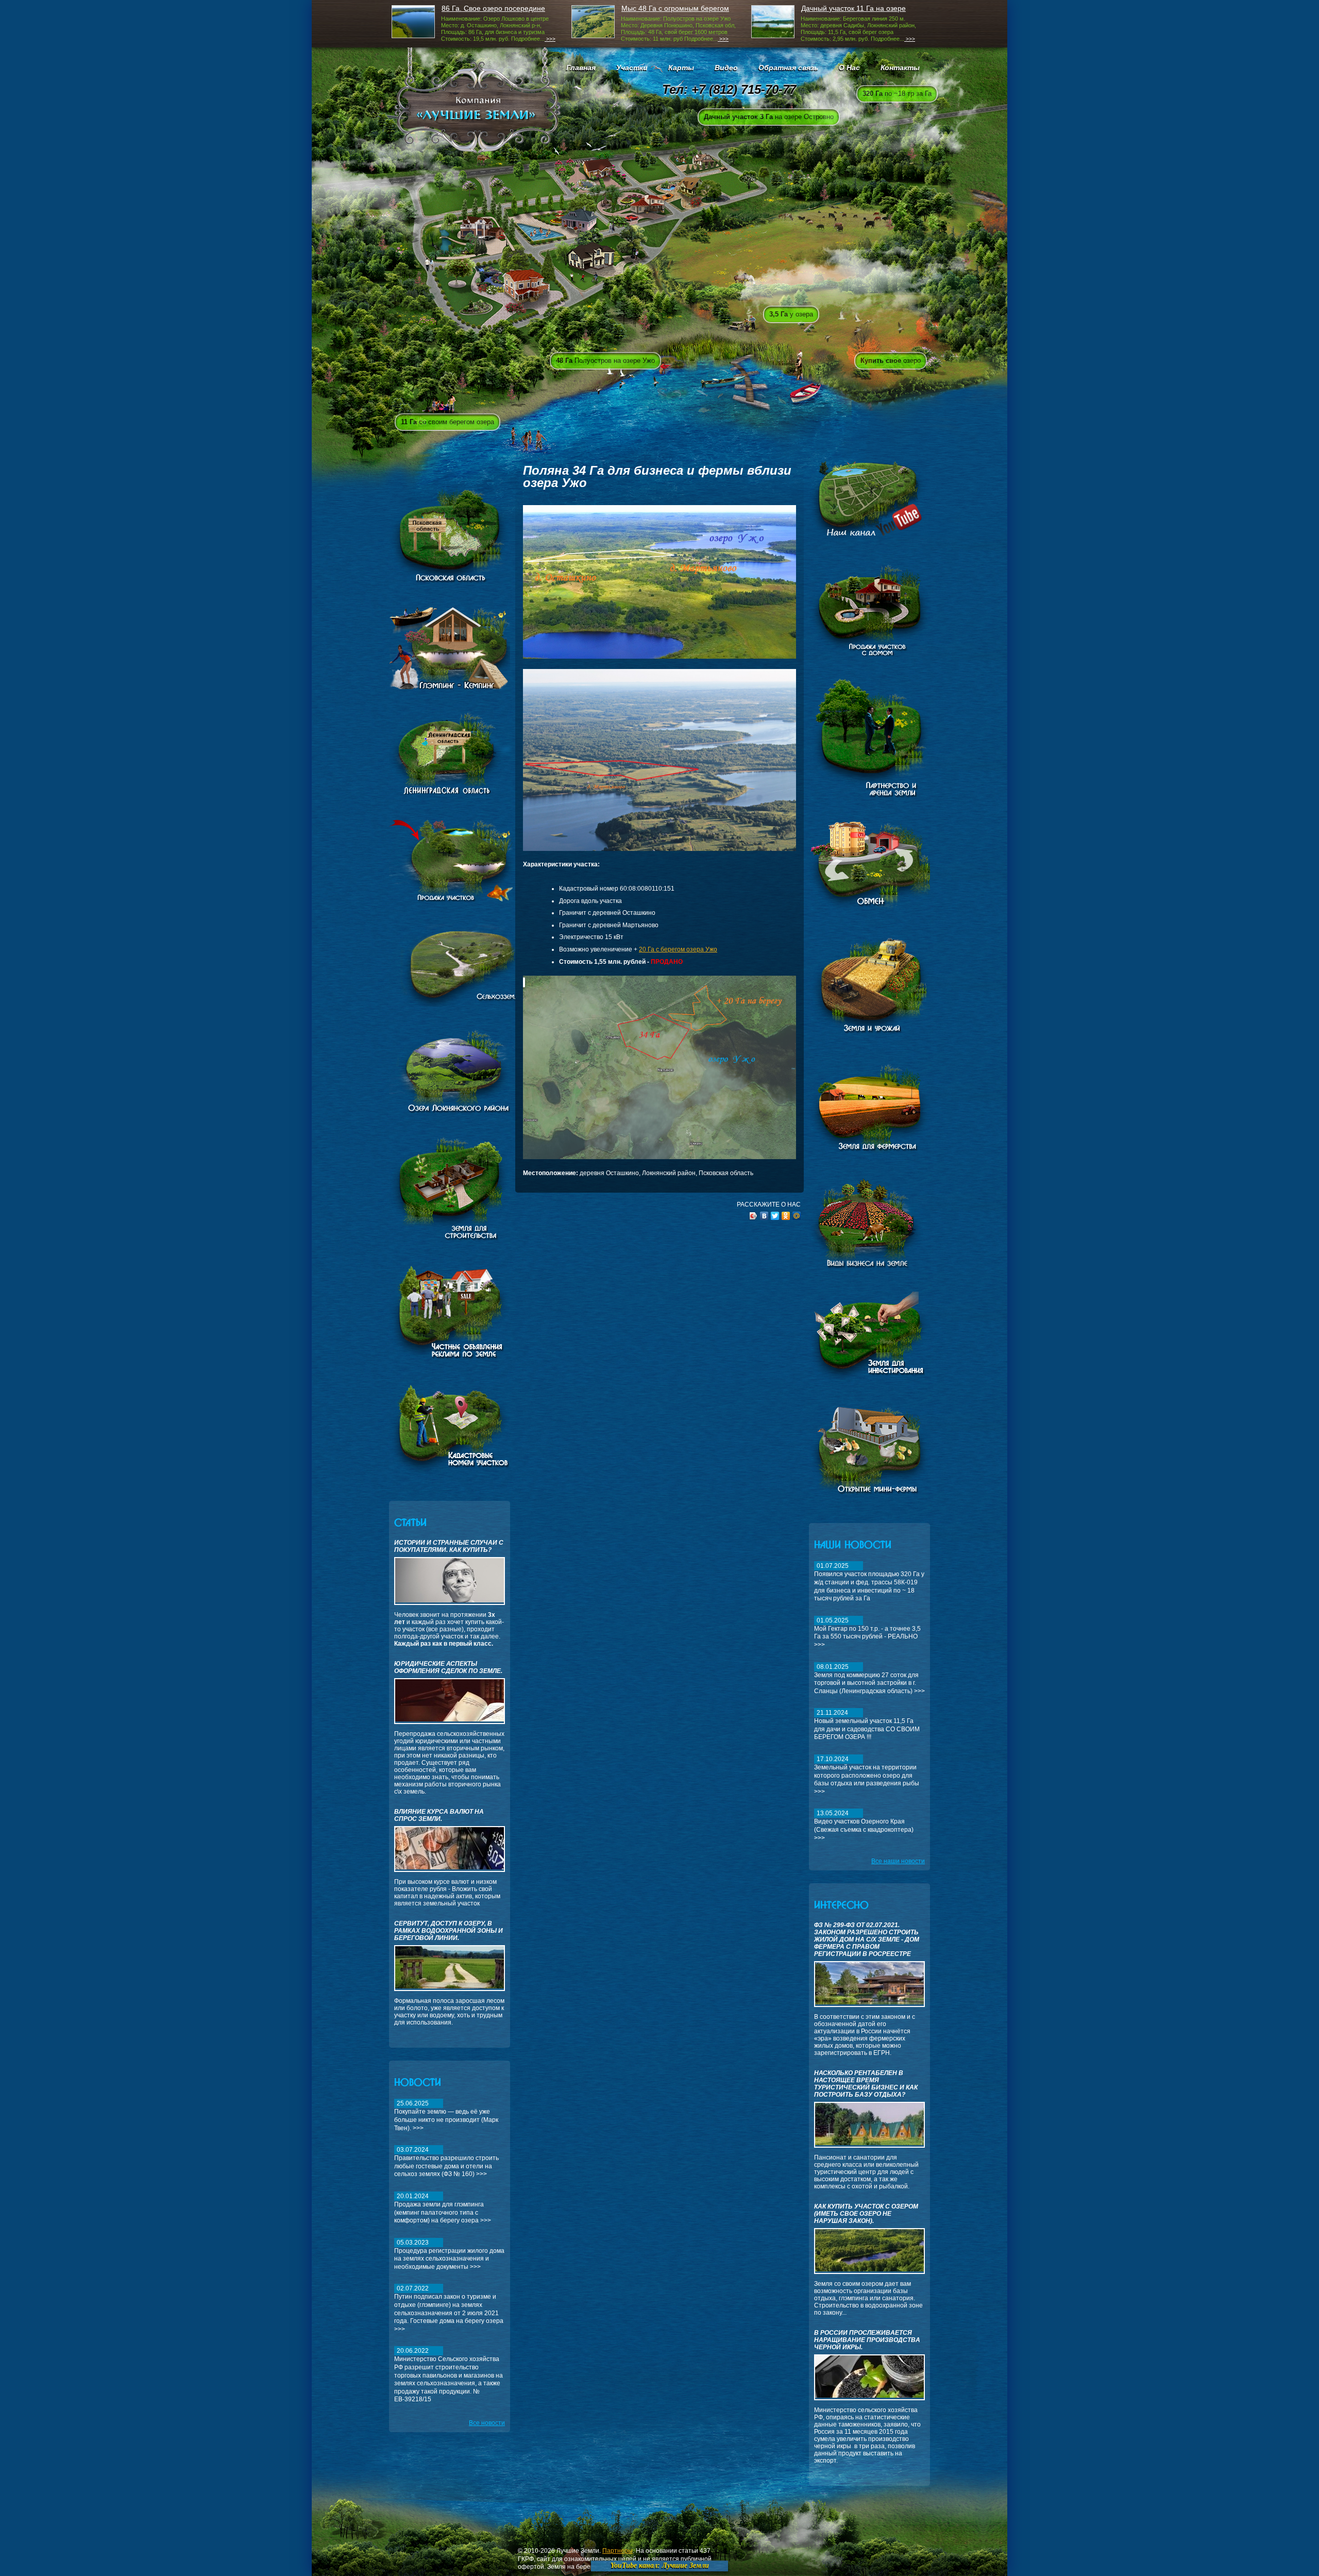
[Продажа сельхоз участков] (476, 1005)
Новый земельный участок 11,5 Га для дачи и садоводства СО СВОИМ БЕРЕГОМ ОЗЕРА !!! (867, 1725)
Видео (726, 68)
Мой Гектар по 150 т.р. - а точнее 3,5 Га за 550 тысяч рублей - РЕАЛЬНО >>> (867, 1633)
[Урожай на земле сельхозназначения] (870, 1032)
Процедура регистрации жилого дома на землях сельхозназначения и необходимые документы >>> (449, 2255)
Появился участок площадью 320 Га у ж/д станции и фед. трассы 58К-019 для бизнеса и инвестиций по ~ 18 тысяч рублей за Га (869, 1582)
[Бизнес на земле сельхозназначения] (873, 1267)
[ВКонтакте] (764, 1216)
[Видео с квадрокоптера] (869, 539)
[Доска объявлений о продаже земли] (450, 1360)
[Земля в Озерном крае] (450, 1474)
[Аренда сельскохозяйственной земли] (875, 796)
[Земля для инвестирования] (869, 1381)
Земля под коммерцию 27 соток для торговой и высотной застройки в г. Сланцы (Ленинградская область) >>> (869, 1679)
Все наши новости (898, 1861)
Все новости (487, 2423)
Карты (681, 68)
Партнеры (618, 2551)
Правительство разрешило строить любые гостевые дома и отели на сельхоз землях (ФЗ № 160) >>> (446, 2162)
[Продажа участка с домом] (870, 654)
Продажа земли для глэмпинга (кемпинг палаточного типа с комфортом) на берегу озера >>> (443, 2208)
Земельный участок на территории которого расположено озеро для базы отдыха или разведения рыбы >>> (867, 1775)
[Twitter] (775, 1216)
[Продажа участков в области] (476, 899)
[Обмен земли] (877, 910)
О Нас (849, 68)
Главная (581, 68)
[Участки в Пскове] (450, 582)
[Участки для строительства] (450, 1239)
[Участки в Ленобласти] (453, 794)
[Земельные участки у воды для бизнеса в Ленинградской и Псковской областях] (458, 1112)
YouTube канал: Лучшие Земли (660, 2565)
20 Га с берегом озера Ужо (678, 949)
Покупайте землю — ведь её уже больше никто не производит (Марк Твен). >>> (446, 2115)
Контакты (900, 68)
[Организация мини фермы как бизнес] (870, 1496)
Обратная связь (788, 68)
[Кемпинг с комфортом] (450, 687)
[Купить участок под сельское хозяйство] (870, 1153)
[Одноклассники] (786, 1216)
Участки (632, 68)
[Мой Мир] (797, 1216)
